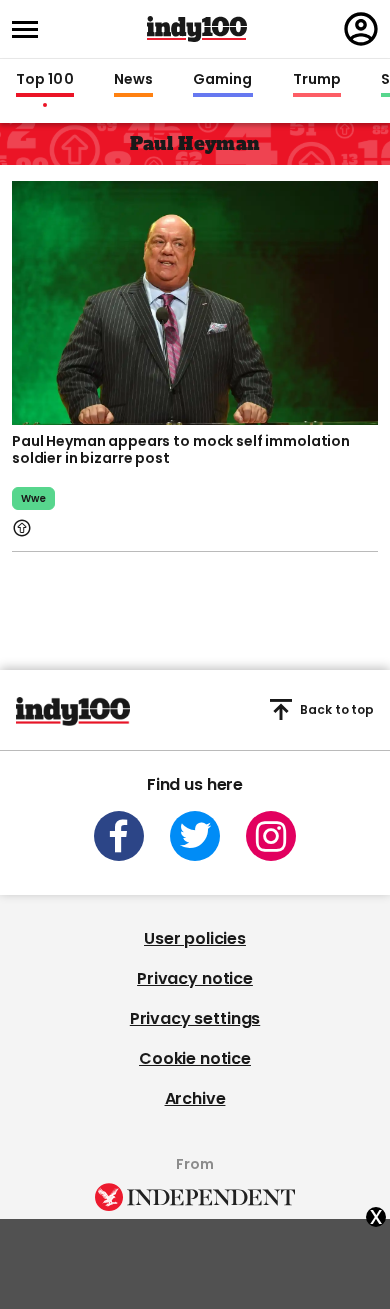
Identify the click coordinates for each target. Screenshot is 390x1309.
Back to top (337, 709)
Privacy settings (195, 1018)
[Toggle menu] (31, 29)
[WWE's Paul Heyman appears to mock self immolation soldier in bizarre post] (195, 301)
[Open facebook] (119, 836)
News (133, 80)
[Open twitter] (195, 836)
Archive (195, 1098)
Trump (317, 80)
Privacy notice (195, 978)
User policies (195, 938)
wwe (33, 498)
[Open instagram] (271, 836)
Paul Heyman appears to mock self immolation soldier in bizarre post (181, 450)
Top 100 (45, 80)
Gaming (223, 80)
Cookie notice (195, 1058)
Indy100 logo (197, 29)
